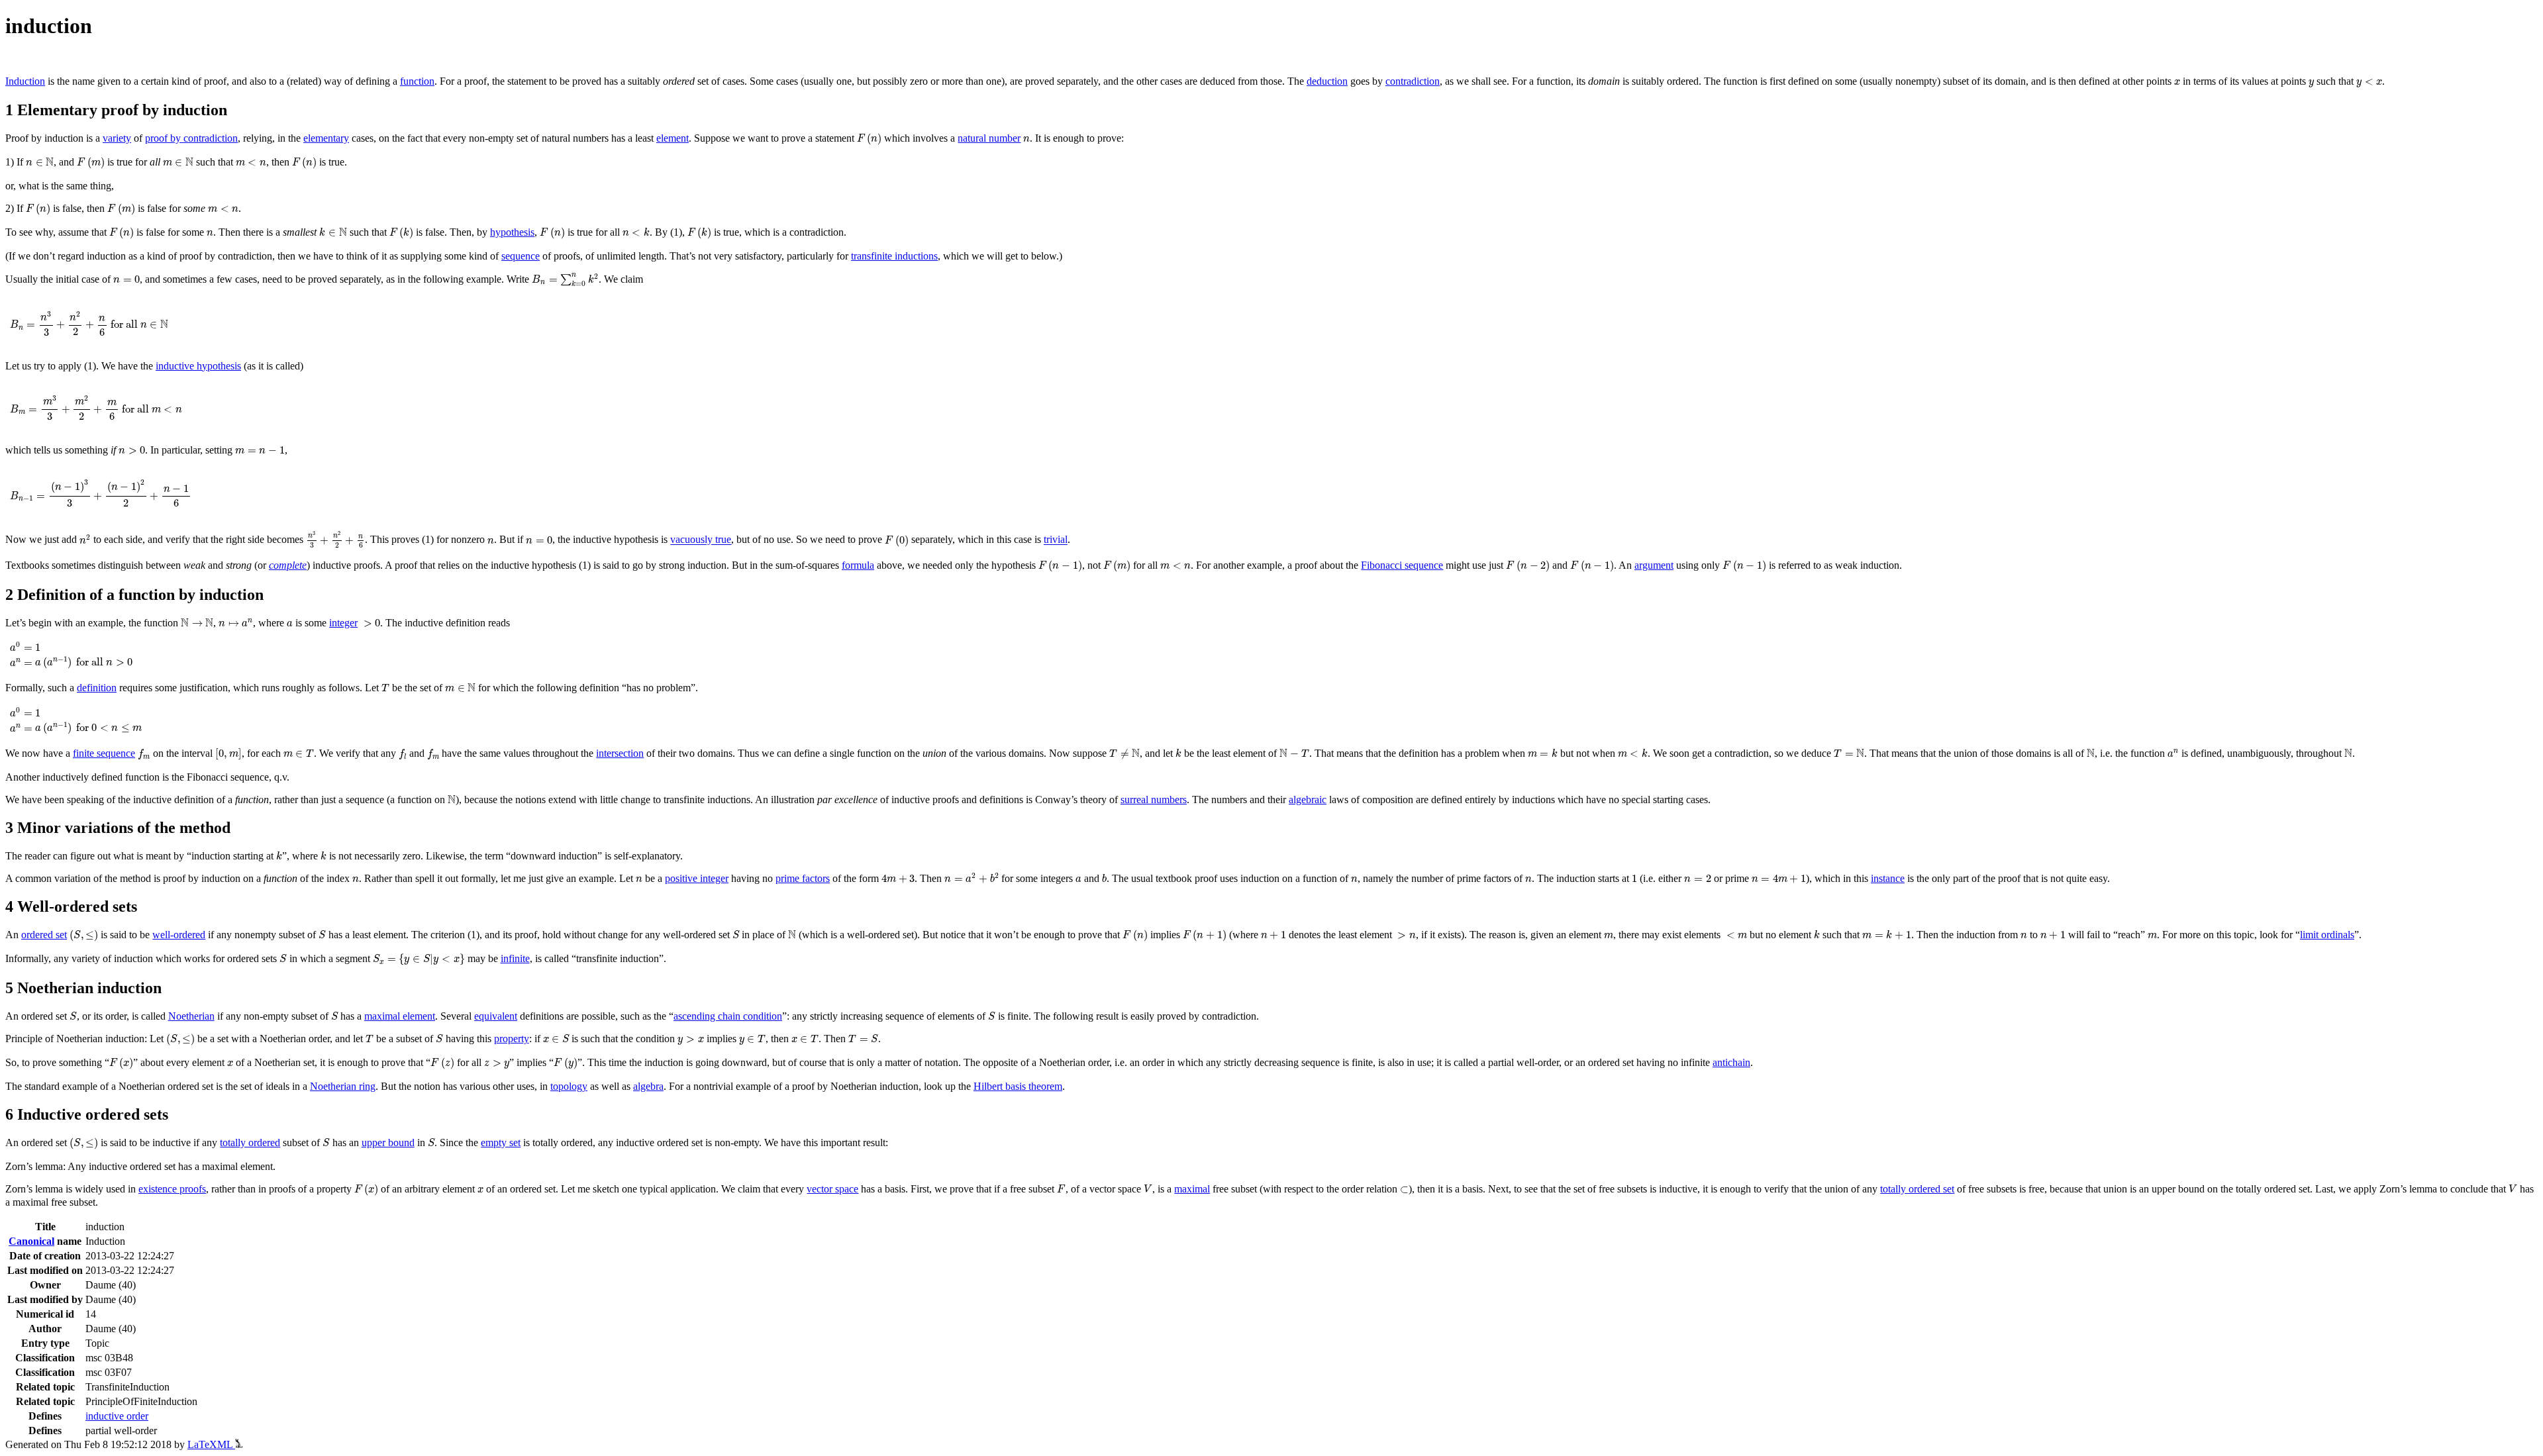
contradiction (1413, 81)
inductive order (117, 1416)
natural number (989, 138)
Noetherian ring (343, 1086)
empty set (501, 1142)
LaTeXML (211, 1444)
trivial (1056, 540)
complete (288, 565)
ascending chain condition (728, 1016)
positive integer (697, 878)
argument (1654, 565)
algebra (648, 1086)
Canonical (31, 1241)
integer (343, 623)
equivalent (496, 1016)
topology (569, 1086)
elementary (326, 138)
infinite (515, 958)
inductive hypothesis (198, 366)
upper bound (388, 1142)
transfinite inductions (894, 256)
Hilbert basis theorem (1018, 1086)
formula (858, 565)
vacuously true (701, 540)
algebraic (1308, 800)
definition (97, 688)
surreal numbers (1154, 800)
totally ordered (250, 1142)
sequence (521, 256)
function (417, 81)
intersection (620, 753)
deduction (1327, 81)
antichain (1731, 1062)
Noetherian (191, 1016)
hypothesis (512, 232)
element (673, 138)
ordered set (44, 935)
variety (117, 138)
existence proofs (172, 1189)
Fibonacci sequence (1402, 565)
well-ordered (179, 935)
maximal (1192, 1189)
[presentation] (2177, 82)
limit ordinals (2327, 935)
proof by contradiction (191, 138)
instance (1888, 878)
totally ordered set (1917, 1189)
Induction (25, 81)
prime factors (803, 878)
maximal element (400, 1016)
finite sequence (104, 753)
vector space (832, 1189)
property (512, 1039)
